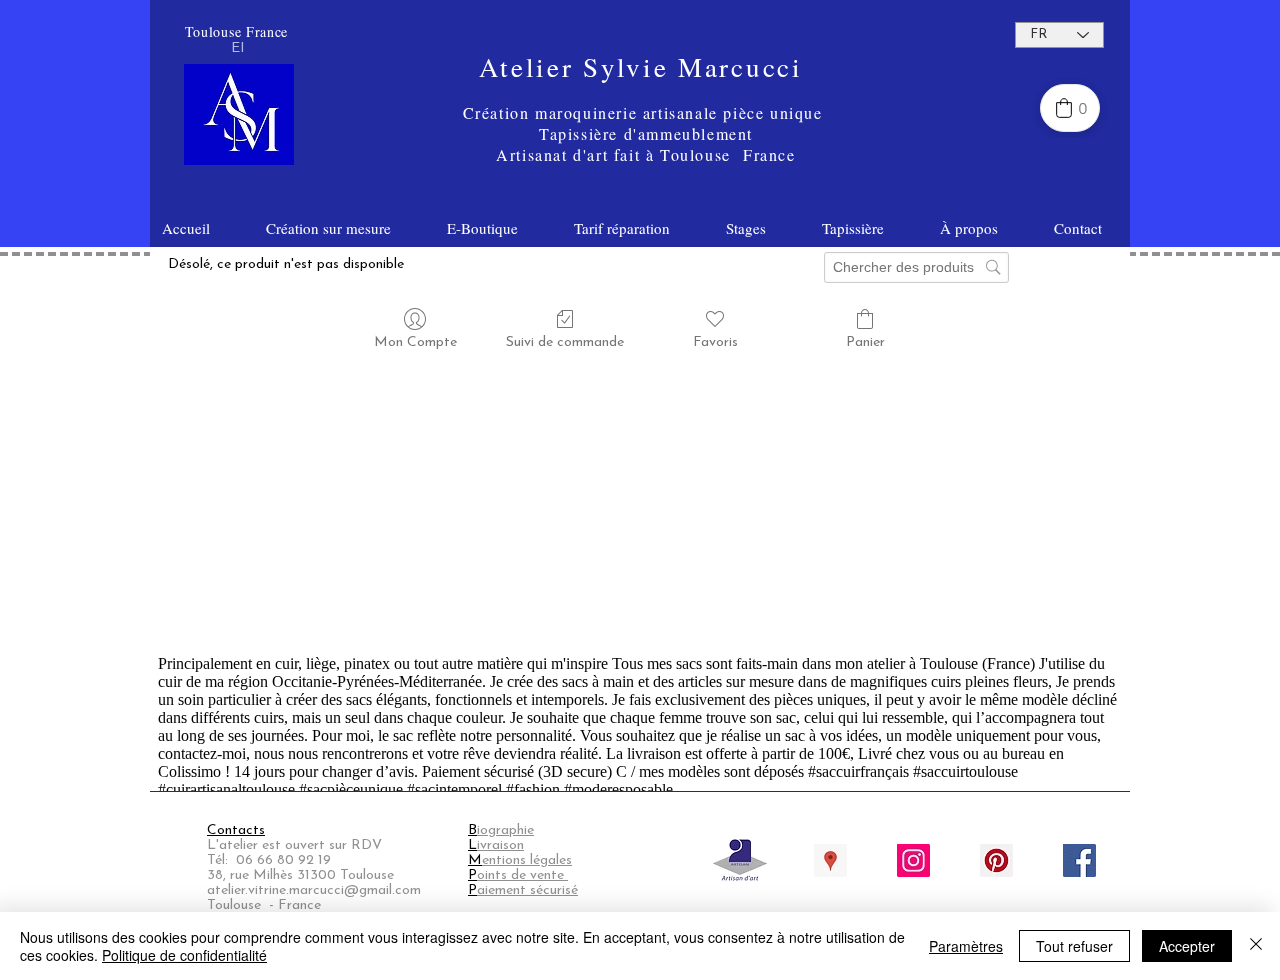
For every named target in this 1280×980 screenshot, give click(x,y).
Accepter (1187, 946)
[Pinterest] (996, 860)
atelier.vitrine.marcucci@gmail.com (314, 890)
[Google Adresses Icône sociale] (830, 860)
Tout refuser (1074, 946)
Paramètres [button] (966, 946)
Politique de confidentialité (184, 955)
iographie (505, 830)
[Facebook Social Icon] (1079, 860)
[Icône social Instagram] (913, 860)
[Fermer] (1256, 946)
